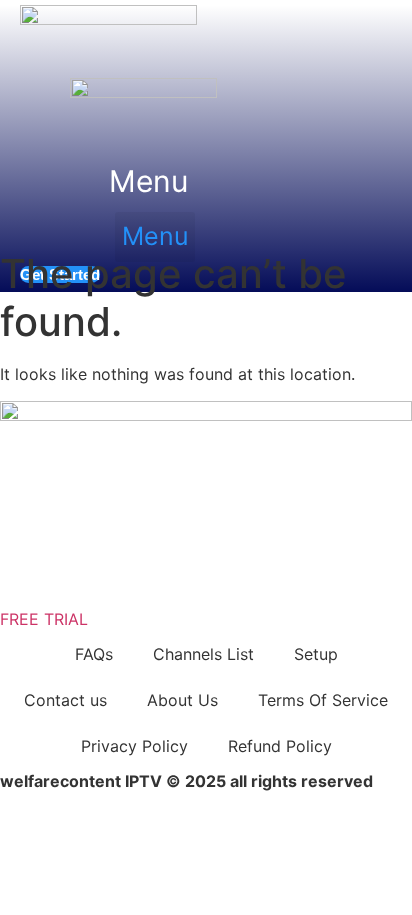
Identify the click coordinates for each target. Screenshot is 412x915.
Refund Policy (280, 746)
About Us (182, 700)
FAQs (94, 654)
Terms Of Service (323, 700)
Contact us (65, 700)
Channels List (203, 654)
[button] (149, 182)
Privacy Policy (134, 746)
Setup (316, 654)
